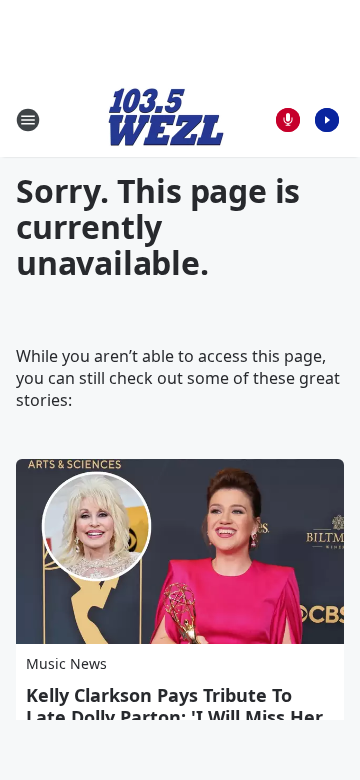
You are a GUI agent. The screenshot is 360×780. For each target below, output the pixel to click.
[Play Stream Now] (327, 120)
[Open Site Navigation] (28, 120)
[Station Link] (166, 119)
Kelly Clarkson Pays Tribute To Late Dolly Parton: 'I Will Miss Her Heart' (174, 717)
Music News (66, 663)
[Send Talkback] (288, 120)
